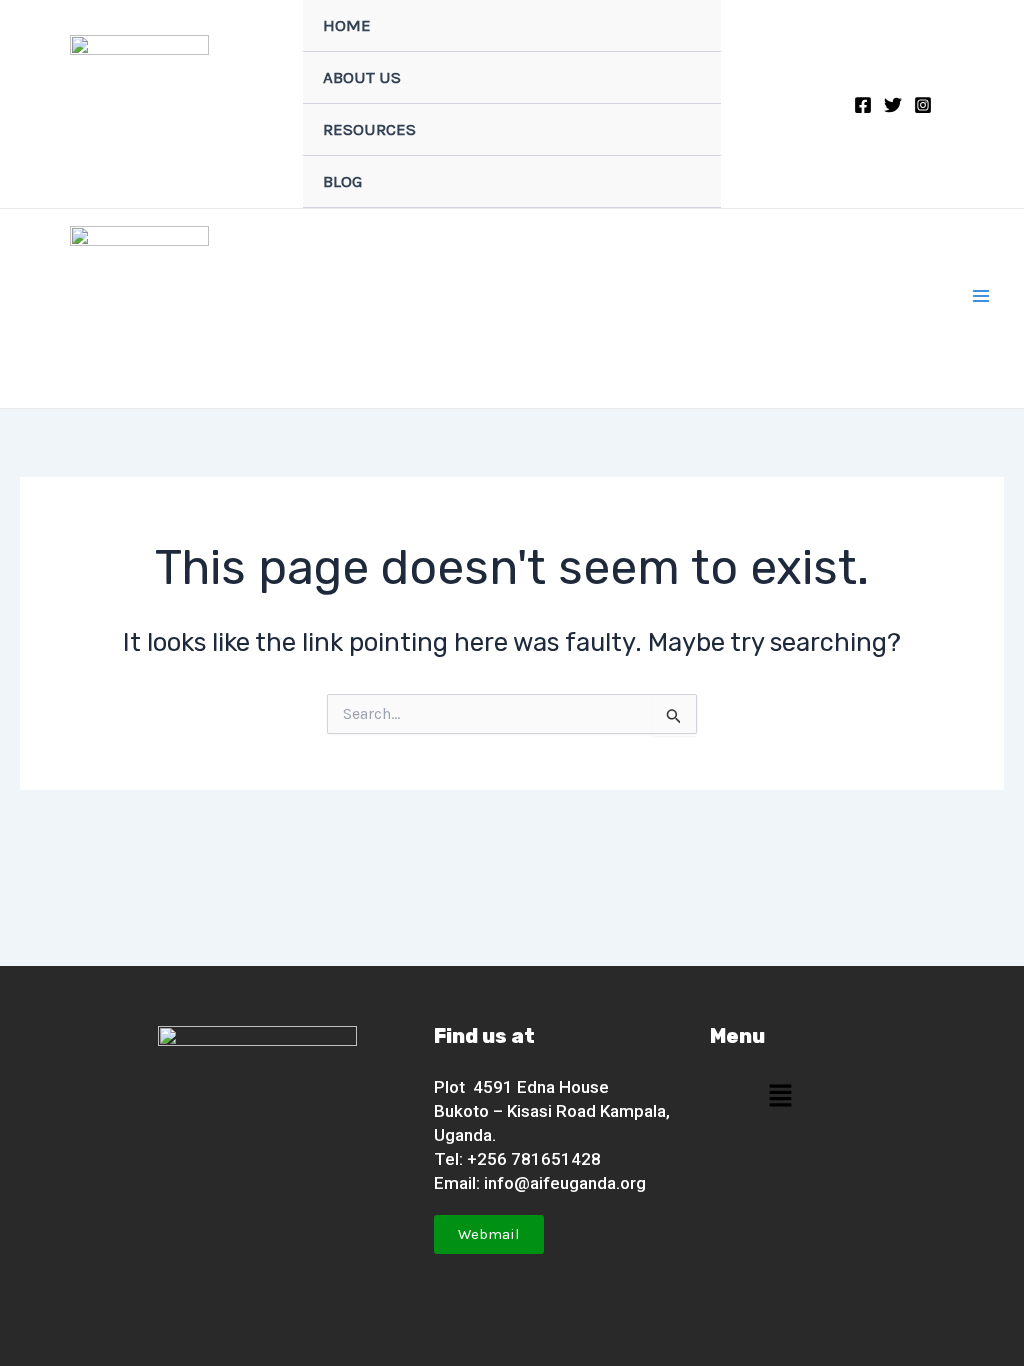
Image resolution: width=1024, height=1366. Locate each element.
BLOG (342, 181)
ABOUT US (362, 77)
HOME (347, 25)
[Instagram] (923, 105)
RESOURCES (369, 129)
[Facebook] (863, 105)
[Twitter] (893, 105)
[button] (780, 1095)
